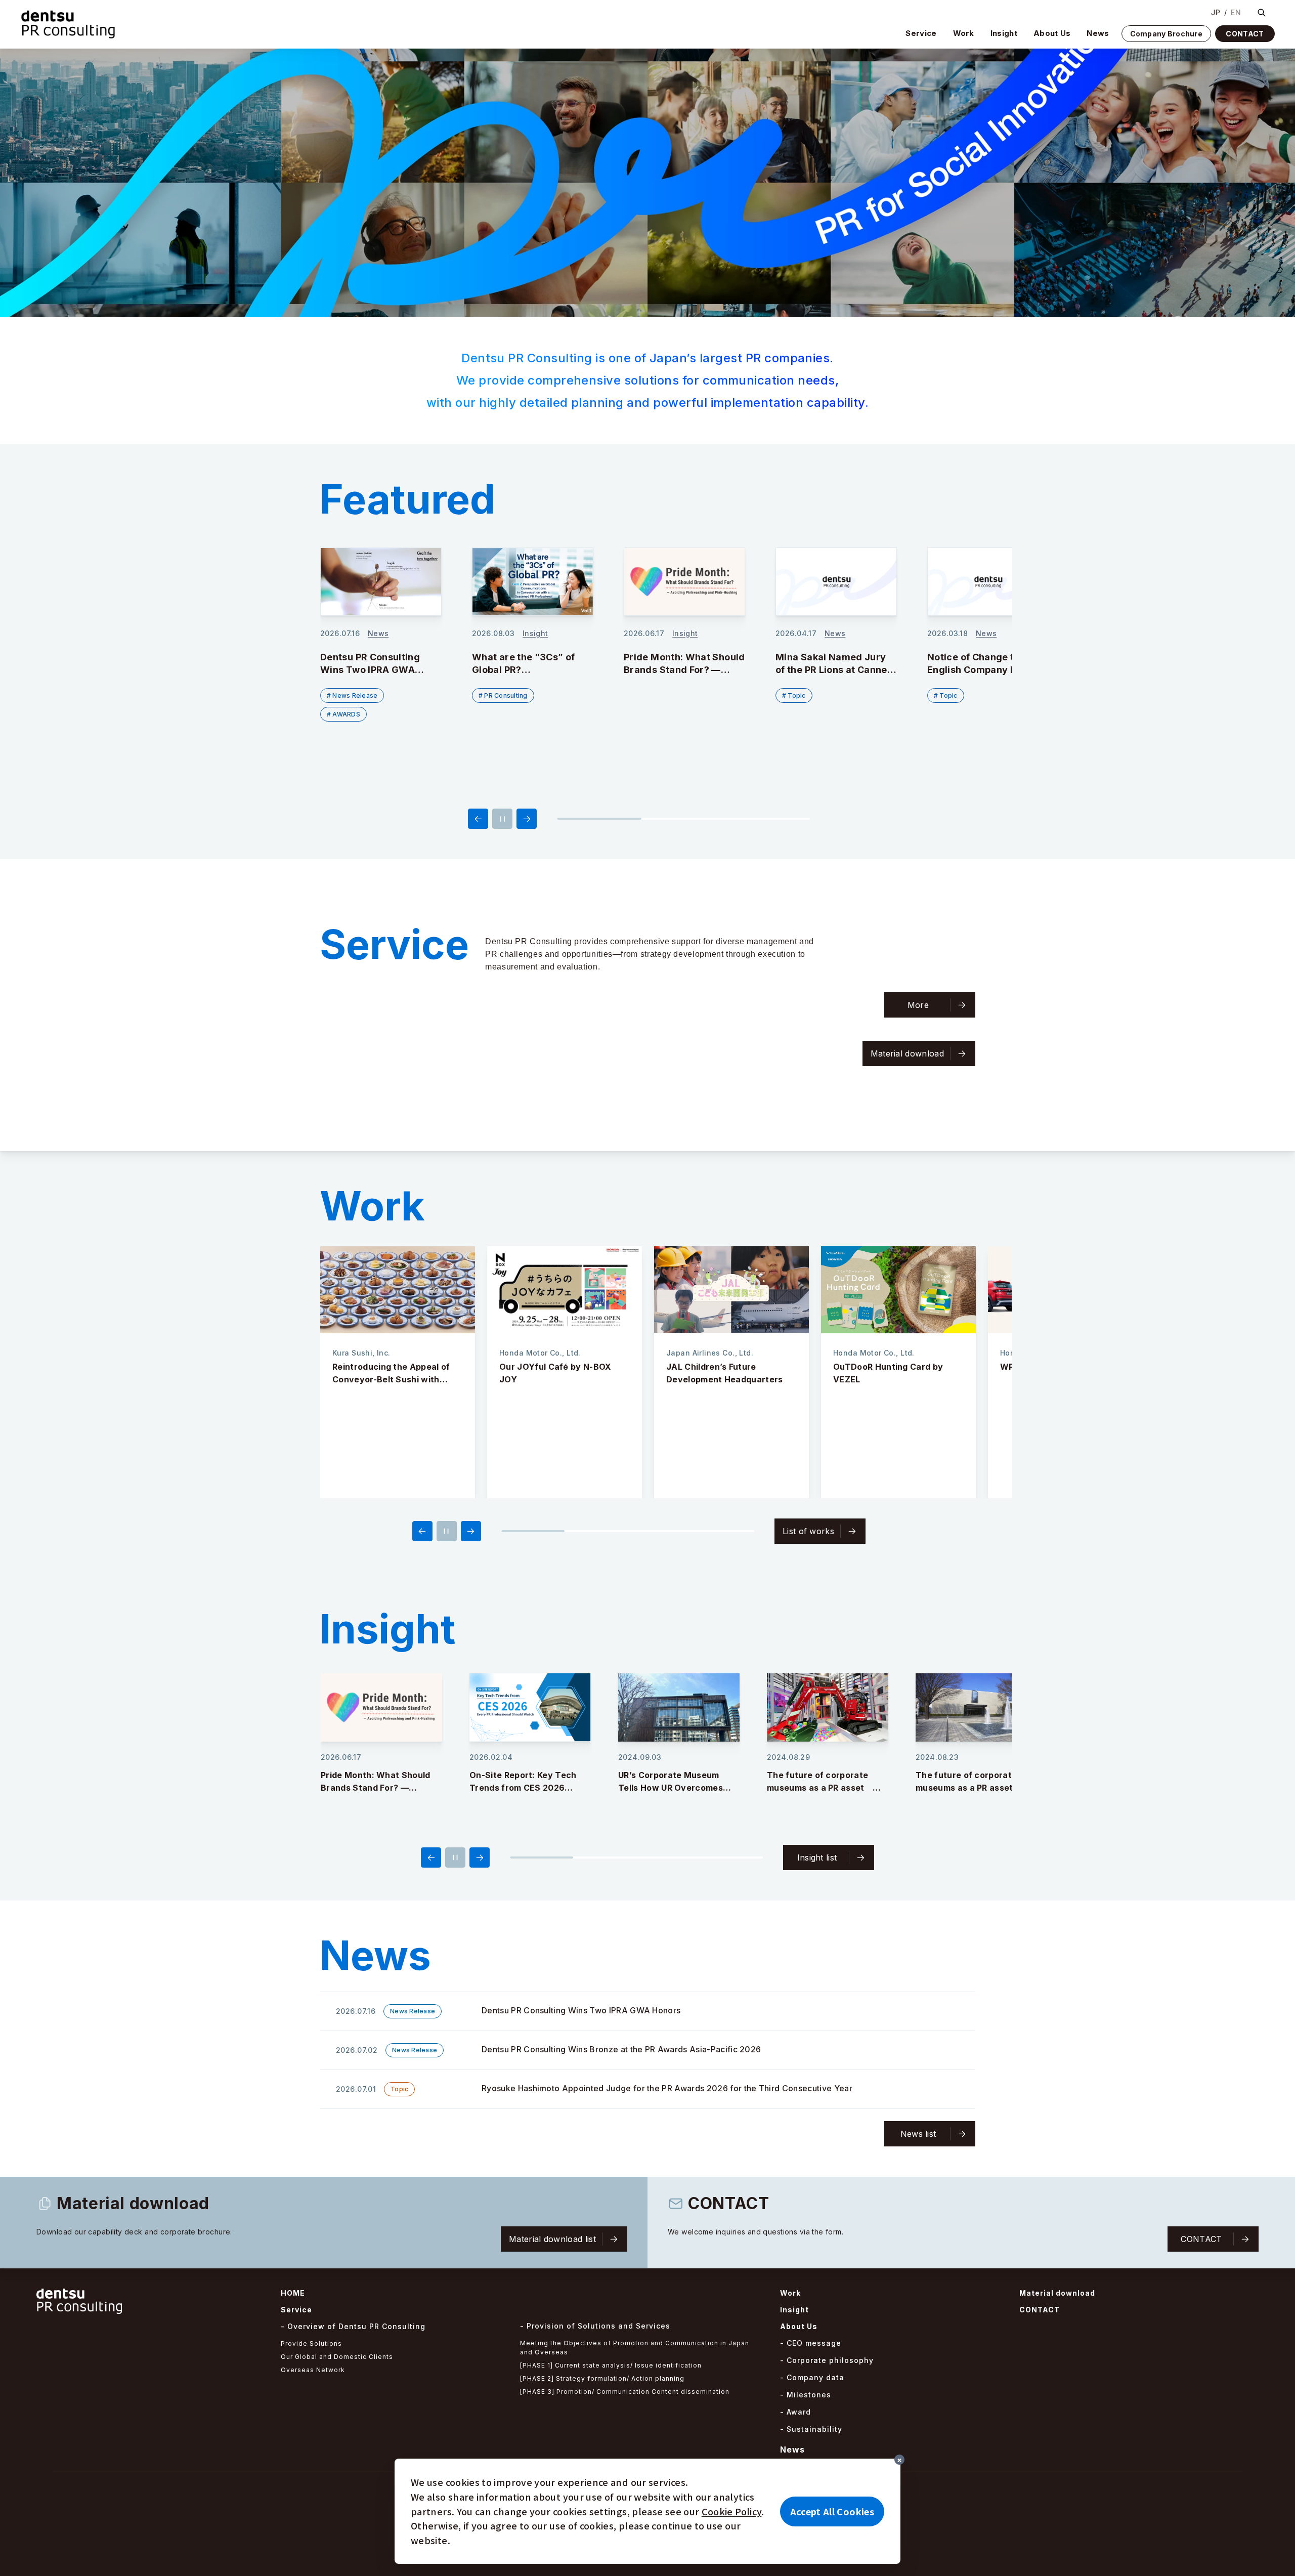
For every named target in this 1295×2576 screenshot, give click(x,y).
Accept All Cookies (832, 2511)
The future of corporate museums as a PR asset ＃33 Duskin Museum (973, 1788)
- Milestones (806, 2395)
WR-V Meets (859, 1367)
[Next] (527, 819)
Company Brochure (1166, 34)
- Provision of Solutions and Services (595, 2326)
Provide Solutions (311, 2343)
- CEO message (811, 2343)
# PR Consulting (351, 695)
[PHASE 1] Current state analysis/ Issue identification (611, 2365)
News (1098, 33)
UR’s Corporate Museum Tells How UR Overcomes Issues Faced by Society (522, 1788)
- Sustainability (811, 2429)
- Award (795, 2412)
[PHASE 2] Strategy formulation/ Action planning (602, 2378)
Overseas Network (313, 2370)
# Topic (642, 695)
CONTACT (1245, 34)
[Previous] (478, 819)
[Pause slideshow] (502, 819)
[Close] (899, 2460)
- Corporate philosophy (827, 2360)
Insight (1004, 33)
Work (964, 33)
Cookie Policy (732, 2511)
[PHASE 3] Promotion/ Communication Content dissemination (625, 2392)
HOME (293, 2293)
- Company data (812, 2377)
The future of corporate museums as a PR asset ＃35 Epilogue (675, 1788)
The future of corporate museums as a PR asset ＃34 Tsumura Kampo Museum (826, 1788)
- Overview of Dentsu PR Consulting (353, 2326)
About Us (1052, 33)
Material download (1057, 2293)
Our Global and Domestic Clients (337, 2357)
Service (921, 33)
